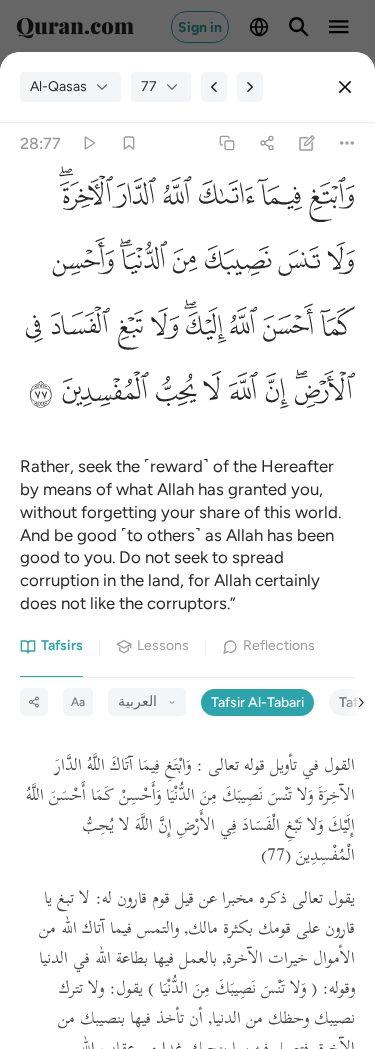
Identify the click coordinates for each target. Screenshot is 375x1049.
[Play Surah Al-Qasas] (88, 143)
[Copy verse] (226, 143)
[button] (328, 201)
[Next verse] (250, 87)
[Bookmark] (128, 143)
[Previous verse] (214, 87)
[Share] (266, 143)
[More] (347, 143)
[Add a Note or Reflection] (307, 143)
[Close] (345, 87)
